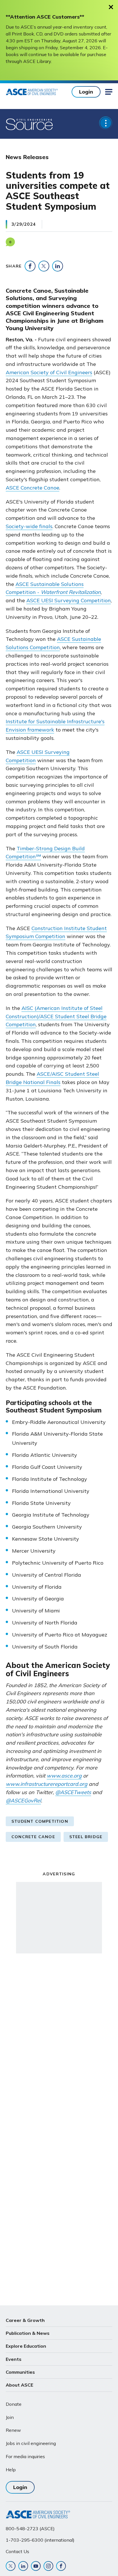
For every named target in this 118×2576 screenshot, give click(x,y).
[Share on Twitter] (44, 266)
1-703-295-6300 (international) (40, 2540)
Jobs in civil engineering (31, 2443)
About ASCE (19, 2385)
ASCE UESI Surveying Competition (69, 600)
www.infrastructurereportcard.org (47, 1784)
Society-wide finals (29, 526)
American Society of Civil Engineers (49, 372)
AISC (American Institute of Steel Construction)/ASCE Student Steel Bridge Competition (56, 1016)
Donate (14, 2404)
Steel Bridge (86, 1837)
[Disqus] (59, 2048)
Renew (13, 2430)
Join (10, 2417)
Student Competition (40, 1821)
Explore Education (26, 2346)
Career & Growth (25, 2320)
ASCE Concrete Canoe (33, 488)
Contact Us (17, 2551)
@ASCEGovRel (23, 1801)
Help (11, 2470)
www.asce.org (64, 1776)
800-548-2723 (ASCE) (30, 2529)
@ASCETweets (73, 1792)
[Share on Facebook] (30, 266)
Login (86, 92)
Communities (20, 2372)
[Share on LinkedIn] (58, 266)
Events (14, 2359)
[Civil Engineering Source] (30, 124)
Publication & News (28, 2333)
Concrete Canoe (33, 1837)
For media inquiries (25, 2456)
